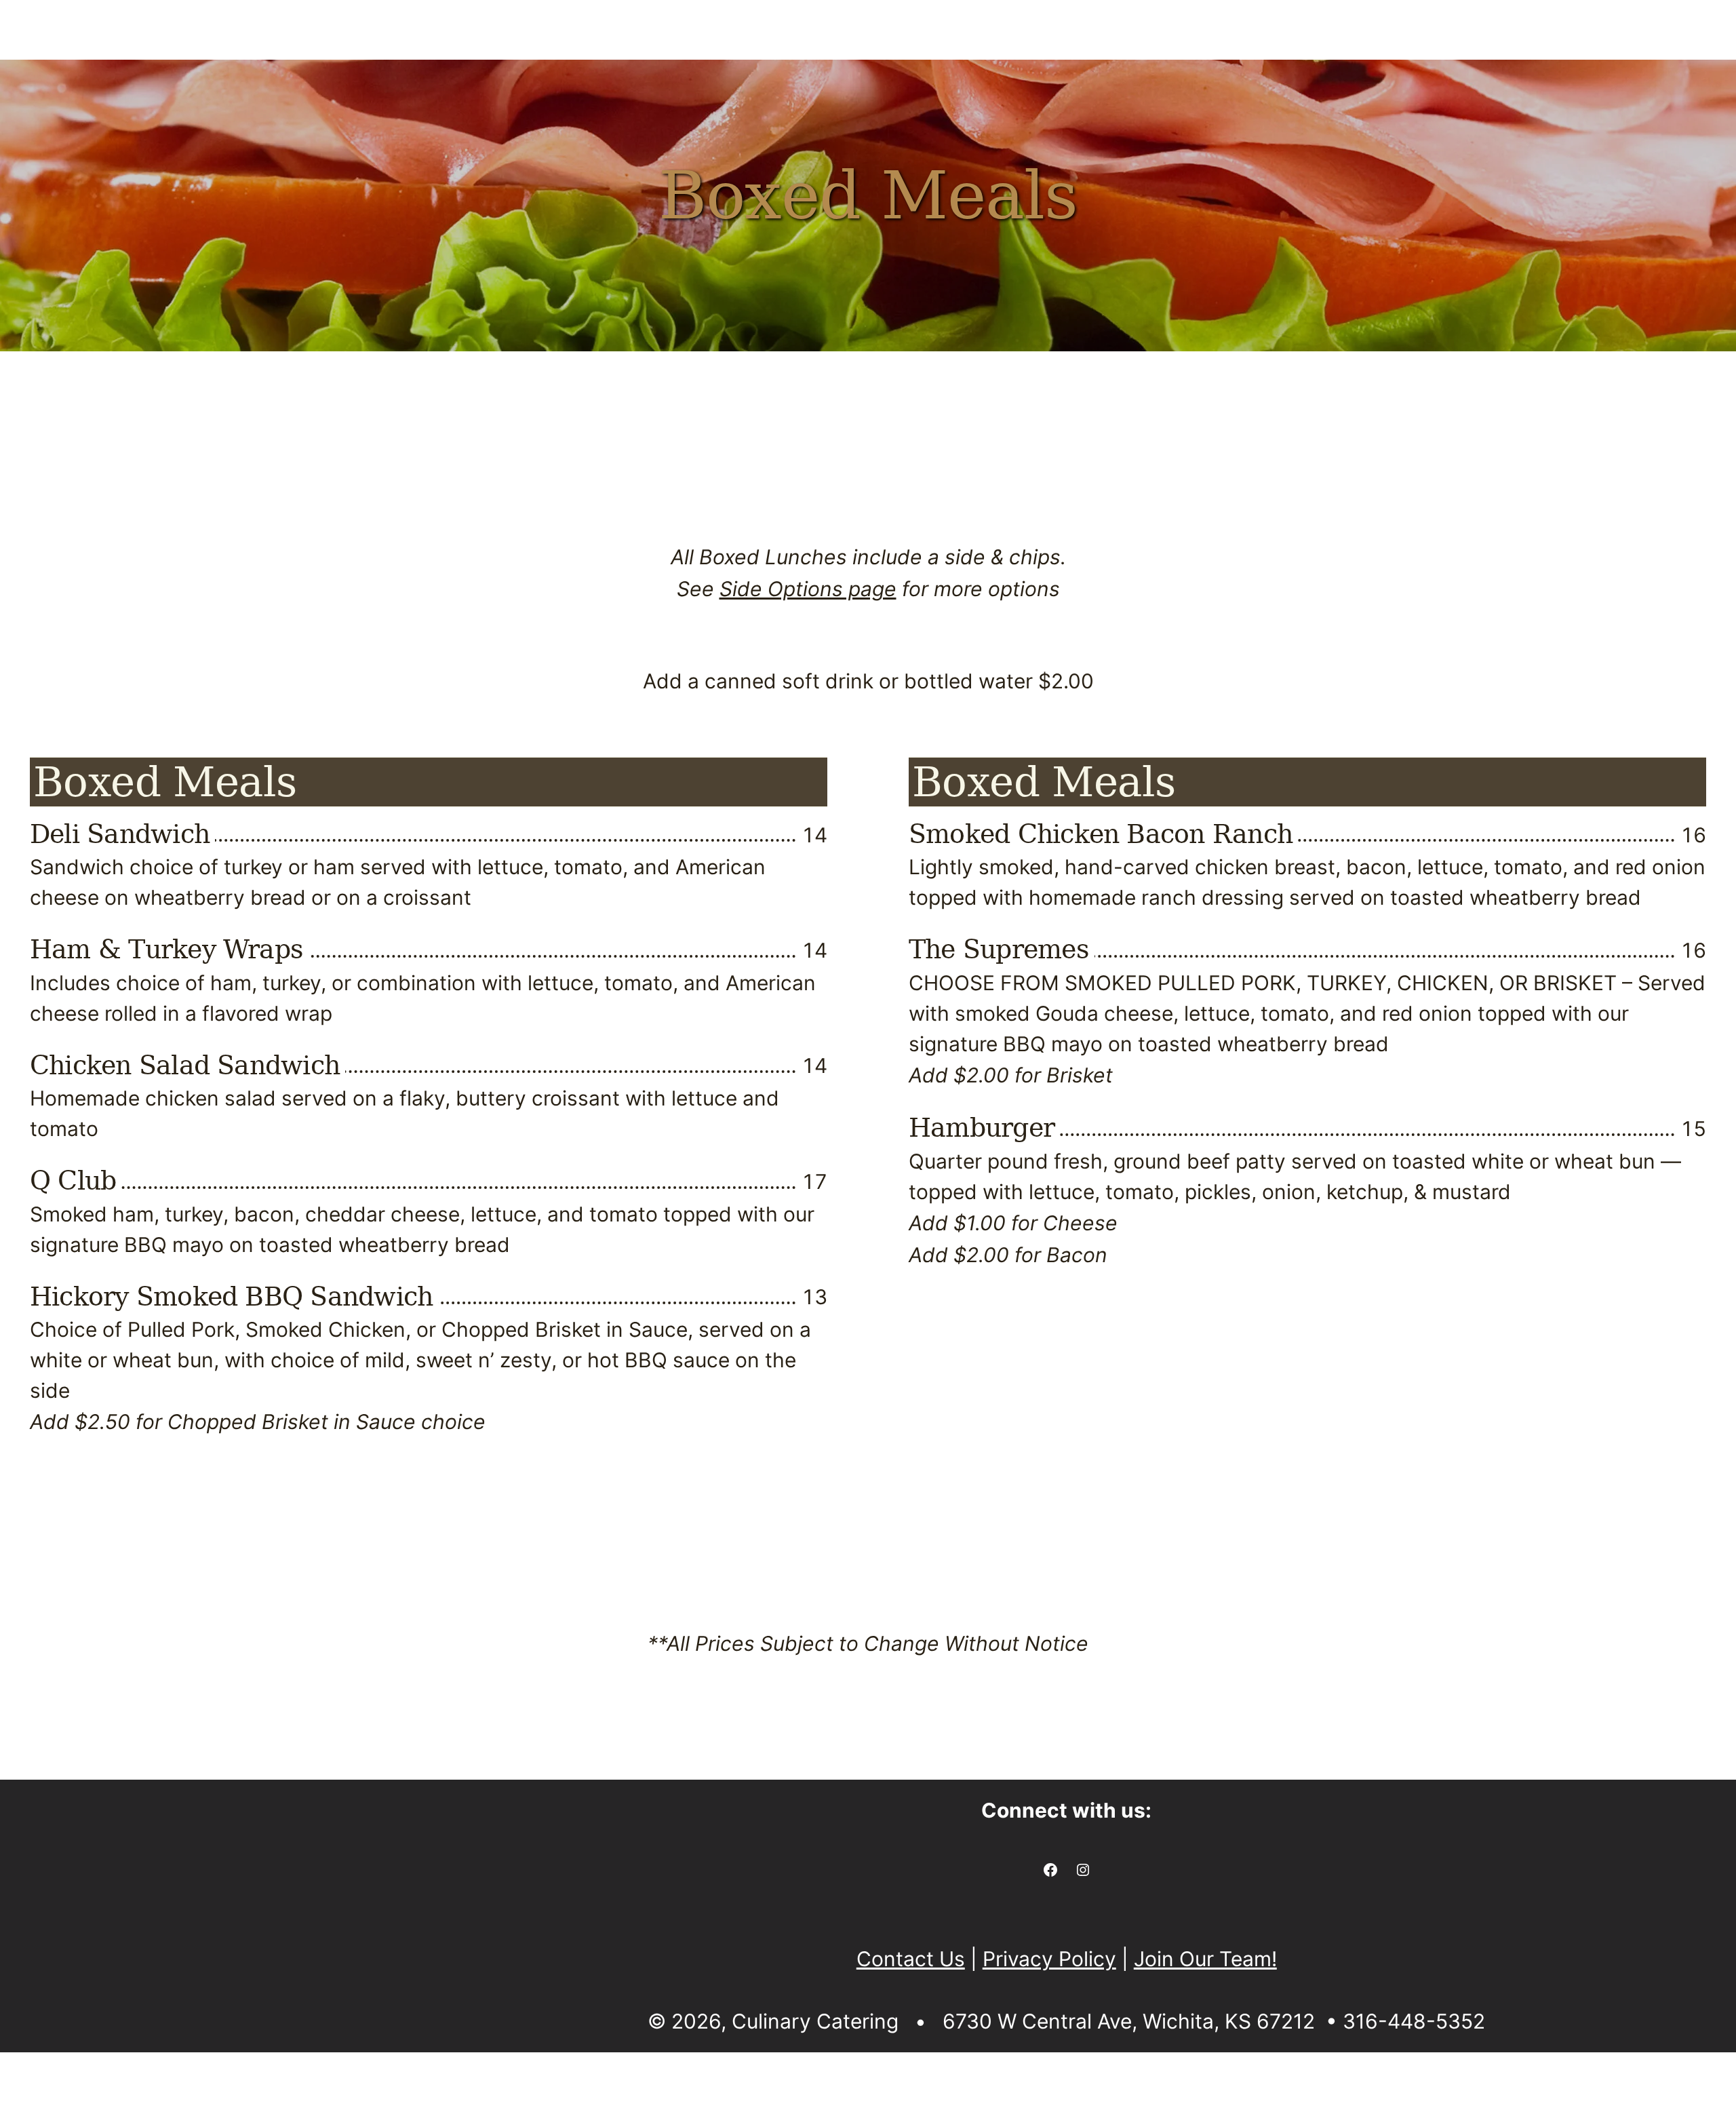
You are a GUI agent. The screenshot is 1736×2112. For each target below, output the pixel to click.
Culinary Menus (129, 82)
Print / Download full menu (856, 443)
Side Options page (808, 589)
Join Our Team (1454, 82)
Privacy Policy (1049, 1959)
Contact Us (1634, 82)
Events (601, 82)
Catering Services (393, 82)
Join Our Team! (1205, 1959)
